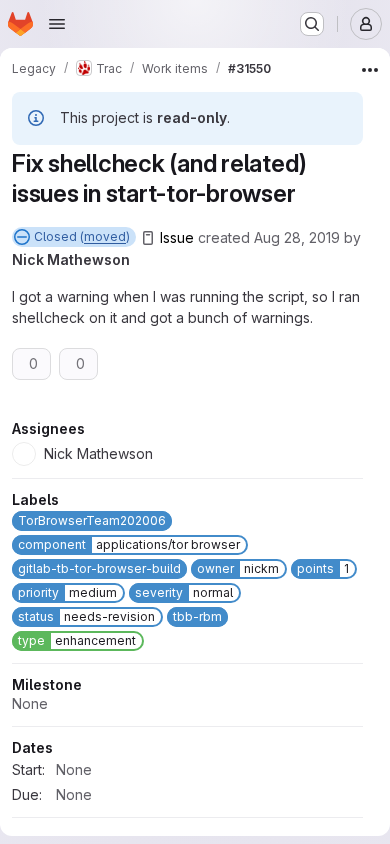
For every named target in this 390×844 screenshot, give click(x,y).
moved (105, 236)
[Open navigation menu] (57, 24)
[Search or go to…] (312, 24)
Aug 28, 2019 (297, 237)
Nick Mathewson (71, 259)
